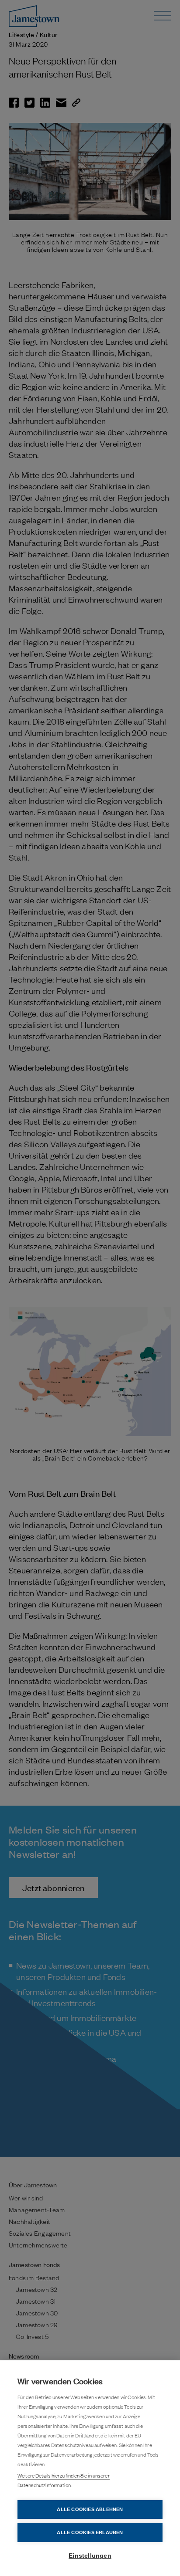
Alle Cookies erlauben (90, 2532)
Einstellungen (90, 2556)
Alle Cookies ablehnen (90, 2509)
